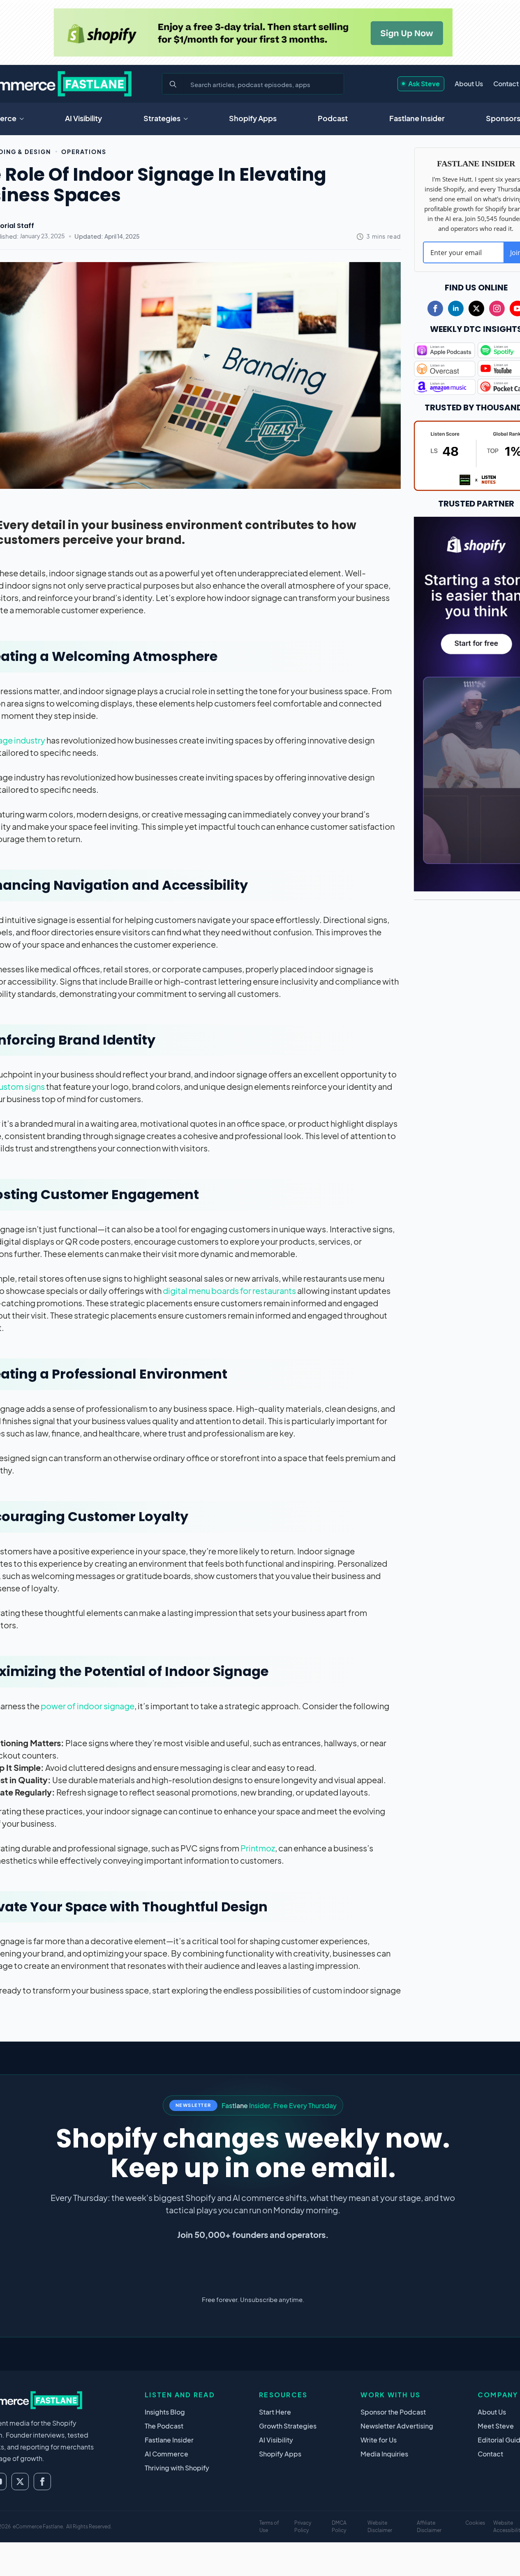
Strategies (162, 118)
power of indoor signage (88, 1706)
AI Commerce (166, 2454)
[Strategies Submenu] (188, 119)
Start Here (275, 2412)
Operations (84, 152)
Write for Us (379, 2440)
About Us (469, 84)
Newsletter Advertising (397, 2426)
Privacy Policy (303, 2527)
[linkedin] (456, 308)
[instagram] (497, 308)
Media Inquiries (384, 2454)
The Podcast (164, 2426)
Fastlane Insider (417, 118)
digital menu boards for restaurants (229, 1290)
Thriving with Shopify (177, 2468)
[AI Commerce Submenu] (24, 119)
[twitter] (476, 308)
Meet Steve (496, 2426)
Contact (506, 84)
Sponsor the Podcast (393, 2412)
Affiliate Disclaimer (429, 2527)
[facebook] (435, 308)
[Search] (173, 84)
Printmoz (258, 1848)
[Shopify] (253, 32)
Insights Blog (165, 2412)
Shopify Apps (253, 118)
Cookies (475, 2523)
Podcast (333, 118)
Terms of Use (269, 2527)
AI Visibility (83, 118)
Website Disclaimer (380, 2527)
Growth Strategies (288, 2426)
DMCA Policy (339, 2527)
